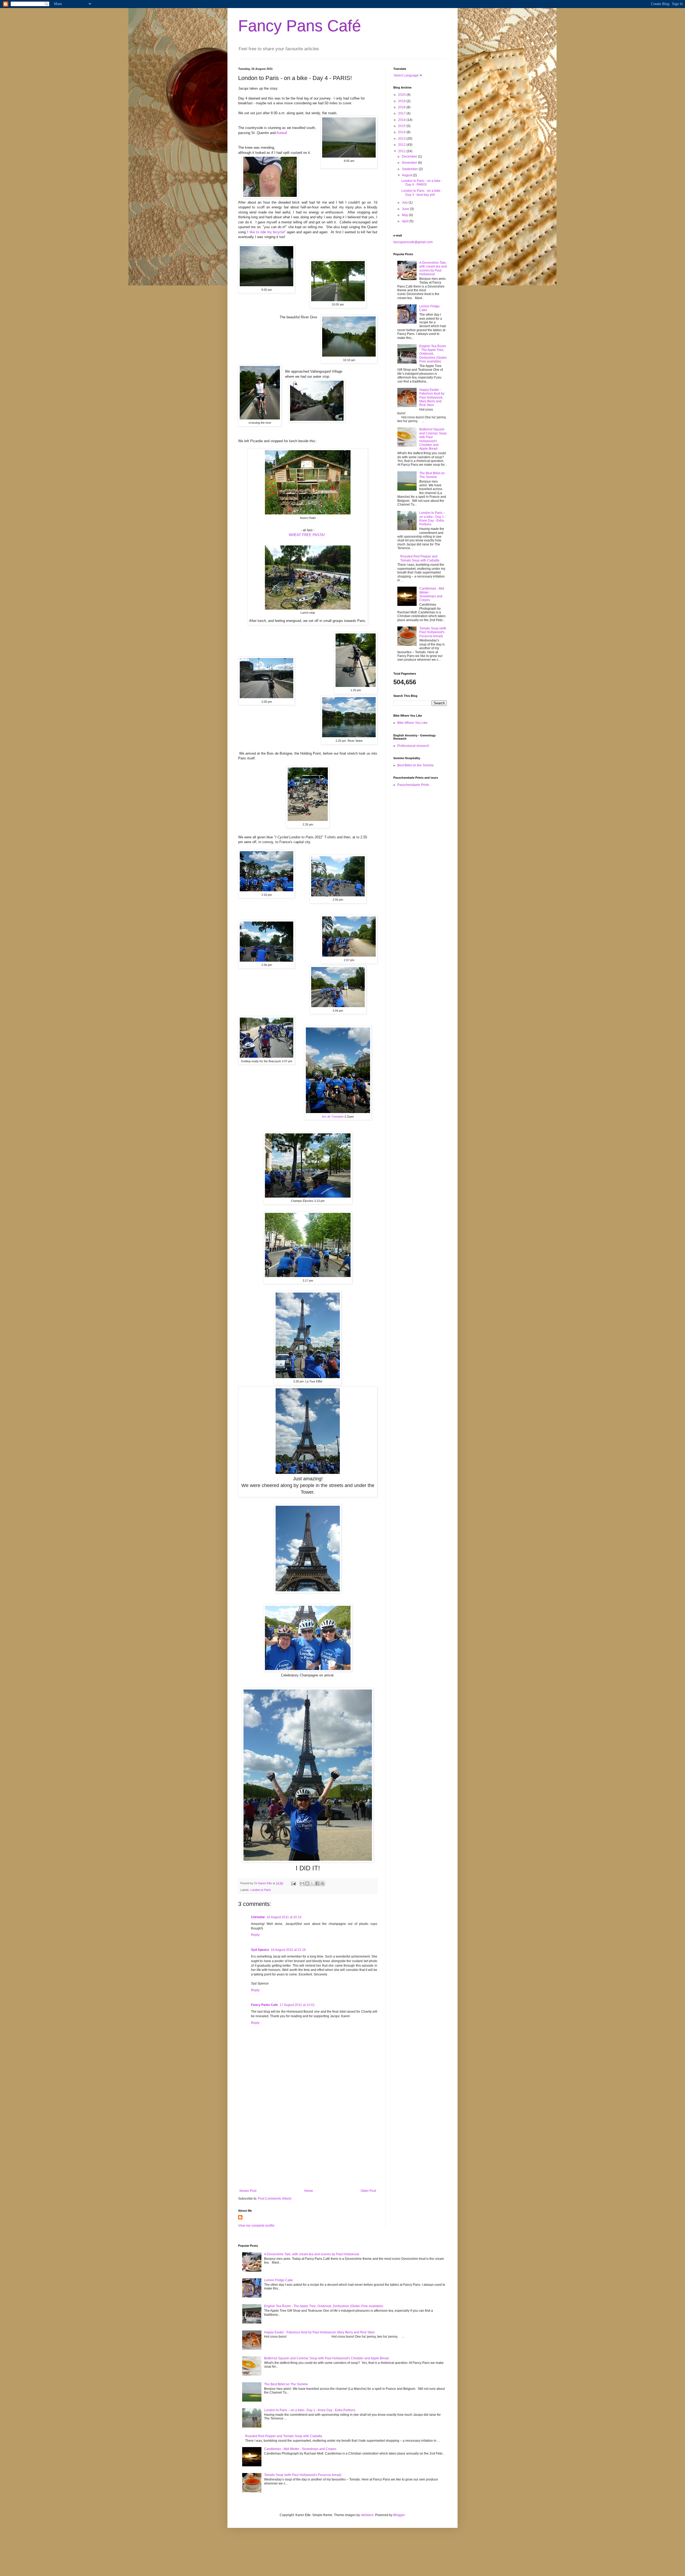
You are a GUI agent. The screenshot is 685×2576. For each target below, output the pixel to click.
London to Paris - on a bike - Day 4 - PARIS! (422, 183)
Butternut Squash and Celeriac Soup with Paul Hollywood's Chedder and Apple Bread (433, 439)
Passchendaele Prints (413, 785)
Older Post (368, 2191)
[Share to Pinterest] (322, 1883)
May (405, 215)
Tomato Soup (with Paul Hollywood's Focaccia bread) (433, 632)
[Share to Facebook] (317, 1883)
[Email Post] (293, 1883)
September (410, 169)
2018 (402, 107)
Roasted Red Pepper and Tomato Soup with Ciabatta (420, 558)
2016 (402, 120)
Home (309, 2191)
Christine (258, 1917)
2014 (402, 132)
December (410, 156)
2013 (402, 139)
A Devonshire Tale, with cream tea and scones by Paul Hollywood (433, 268)
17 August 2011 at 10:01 (297, 2005)
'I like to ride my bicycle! (266, 232)
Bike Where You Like (412, 723)
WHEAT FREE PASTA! (307, 535)
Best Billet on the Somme (416, 765)
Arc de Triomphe (333, 1117)
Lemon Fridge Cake (279, 2280)
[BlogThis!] (307, 1883)
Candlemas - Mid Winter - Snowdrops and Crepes (432, 594)
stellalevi (367, 2515)
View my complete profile (256, 2226)
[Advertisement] (308, 2145)
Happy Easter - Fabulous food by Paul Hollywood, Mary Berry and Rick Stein (432, 398)
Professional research (413, 746)
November (410, 163)
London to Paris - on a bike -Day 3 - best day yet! (422, 193)
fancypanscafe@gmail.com (413, 242)
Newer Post (248, 2191)
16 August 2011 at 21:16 (288, 1950)
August (407, 175)
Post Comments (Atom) (275, 2199)
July (405, 202)
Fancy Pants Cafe (265, 2005)
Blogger (399, 2515)
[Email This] (302, 1883)
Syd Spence (260, 1950)
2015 (402, 126)
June (406, 209)
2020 (402, 95)
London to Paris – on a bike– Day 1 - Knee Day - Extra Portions (433, 519)
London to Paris (261, 1890)
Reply (255, 1935)
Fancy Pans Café (300, 26)
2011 (402, 151)
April (406, 221)
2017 (402, 113)
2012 (402, 145)
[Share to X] (312, 1883)
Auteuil (282, 133)
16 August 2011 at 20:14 (284, 1917)
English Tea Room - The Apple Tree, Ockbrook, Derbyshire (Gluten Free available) (433, 354)
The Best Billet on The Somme (432, 475)
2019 (402, 101)
